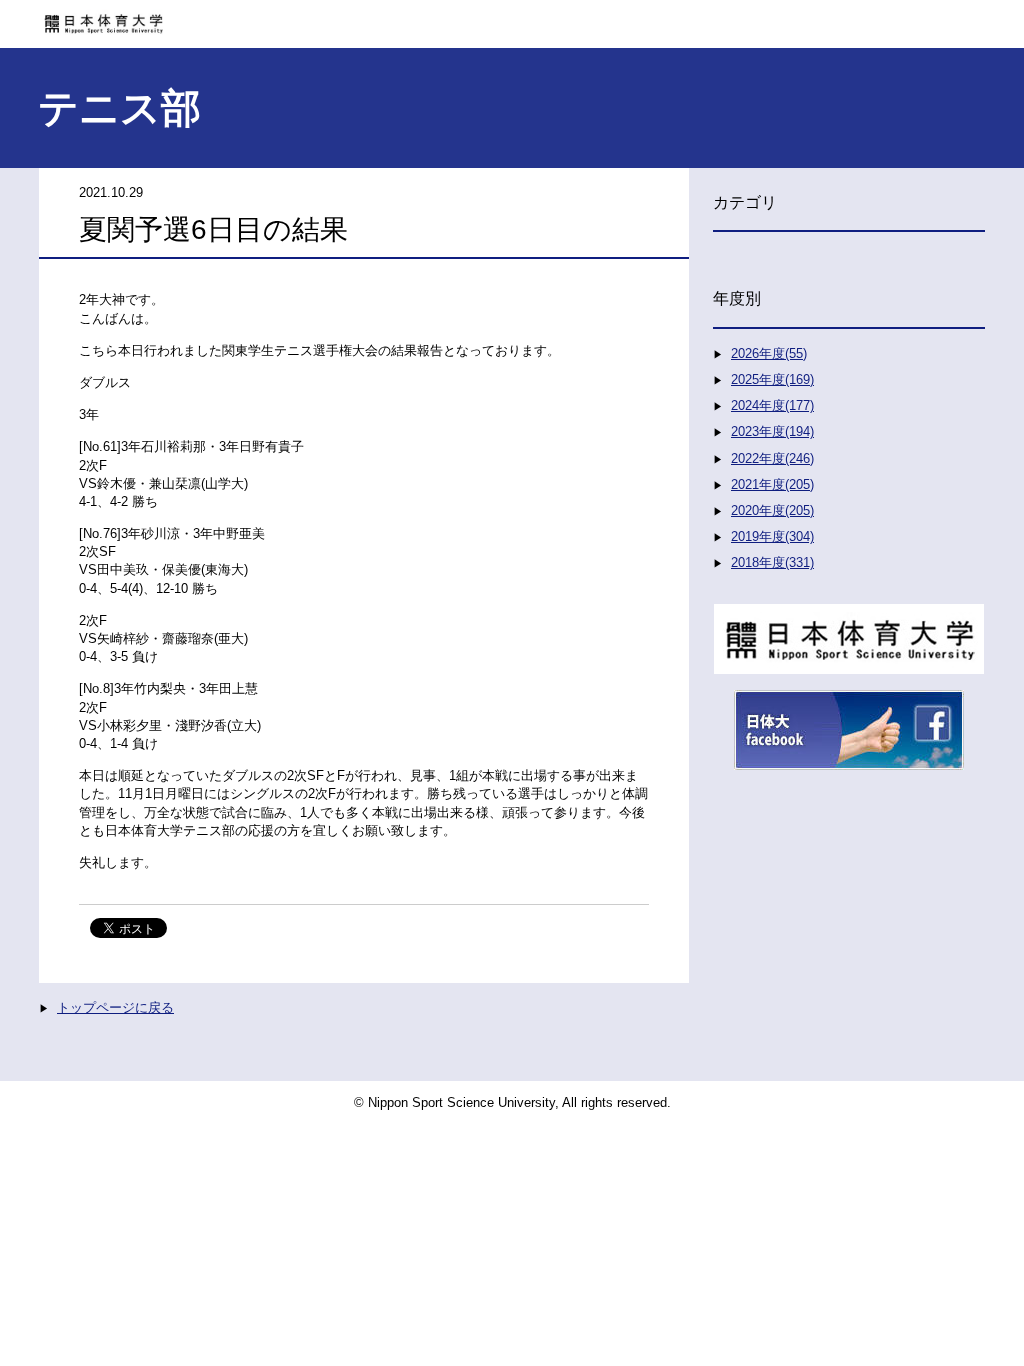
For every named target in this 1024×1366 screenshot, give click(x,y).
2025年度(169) (772, 379)
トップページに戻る (115, 1007)
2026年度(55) (769, 353)
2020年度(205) (772, 510)
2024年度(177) (772, 405)
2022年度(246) (772, 458)
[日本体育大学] (512, 17)
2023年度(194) (772, 431)
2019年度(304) (772, 536)
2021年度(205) (772, 484)
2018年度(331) (772, 562)
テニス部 (119, 108)
